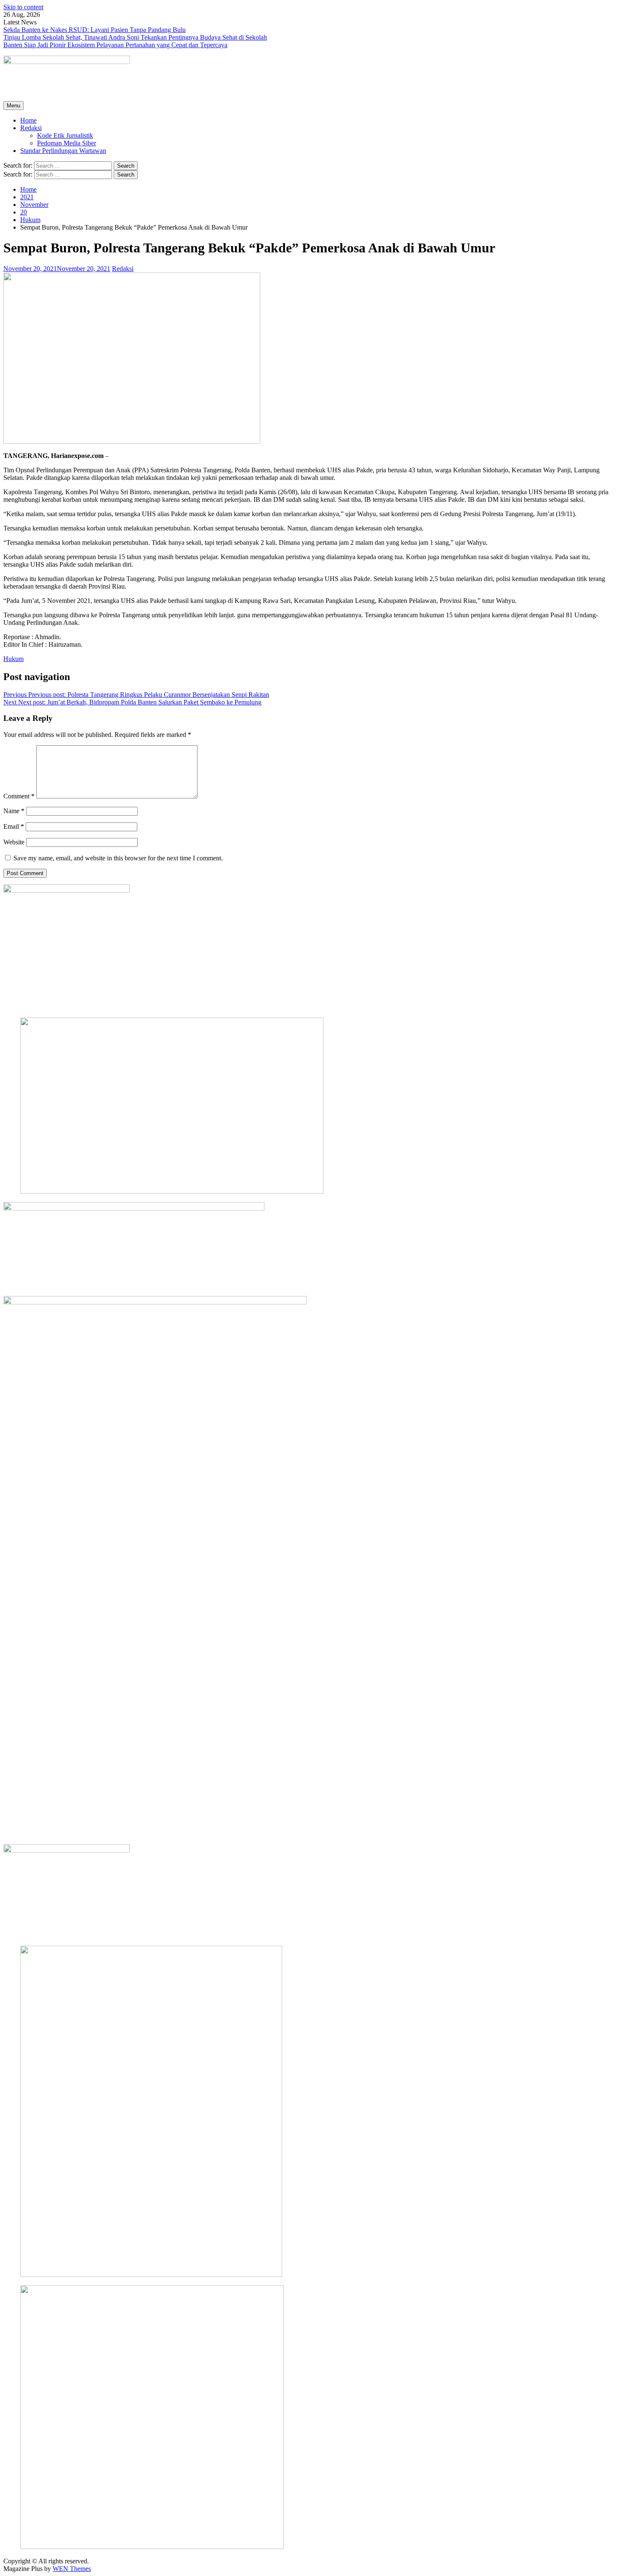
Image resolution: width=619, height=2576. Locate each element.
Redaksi (31, 128)
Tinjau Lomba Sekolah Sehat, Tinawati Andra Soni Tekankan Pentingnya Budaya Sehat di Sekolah (135, 37)
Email (14, 826)
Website (14, 842)
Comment (19, 796)
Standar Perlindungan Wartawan (63, 151)
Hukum (13, 659)
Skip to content (23, 7)
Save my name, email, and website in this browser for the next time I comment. (118, 858)
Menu (13, 106)
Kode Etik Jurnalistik (65, 135)
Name (14, 811)
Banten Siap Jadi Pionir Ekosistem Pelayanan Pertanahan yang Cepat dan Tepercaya (115, 45)
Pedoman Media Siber (67, 143)
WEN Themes (72, 2569)
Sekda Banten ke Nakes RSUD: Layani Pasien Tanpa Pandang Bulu (95, 30)
